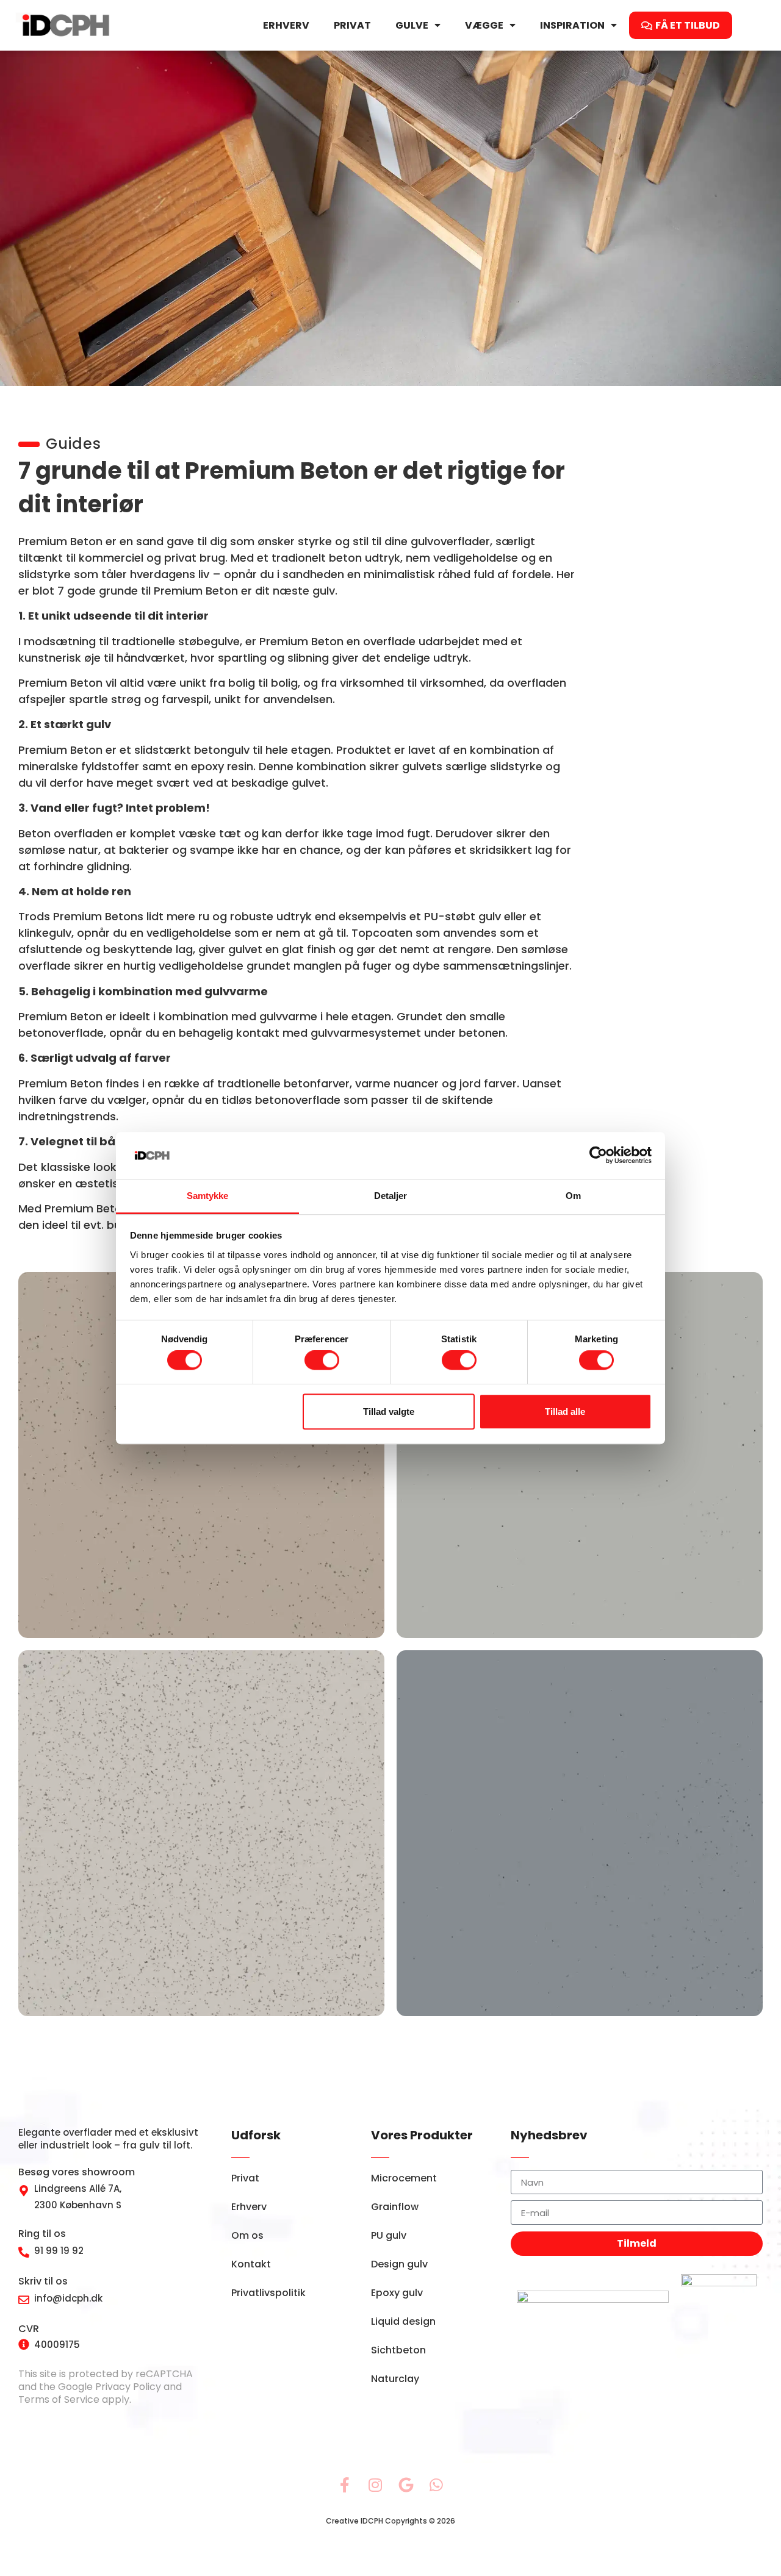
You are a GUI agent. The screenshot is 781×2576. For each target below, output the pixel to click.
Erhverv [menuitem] (286, 25)
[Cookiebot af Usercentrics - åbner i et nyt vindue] (598, 1156)
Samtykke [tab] (208, 1196)
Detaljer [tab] (391, 1196)
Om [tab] (573, 1196)
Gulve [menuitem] (412, 25)
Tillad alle (565, 1411)
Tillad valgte (389, 1411)
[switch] (322, 1360)
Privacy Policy (128, 2387)
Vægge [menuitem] (484, 25)
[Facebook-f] (345, 2485)
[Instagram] (375, 2485)
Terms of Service (59, 2399)
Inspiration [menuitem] (572, 25)
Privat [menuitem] (352, 25)
